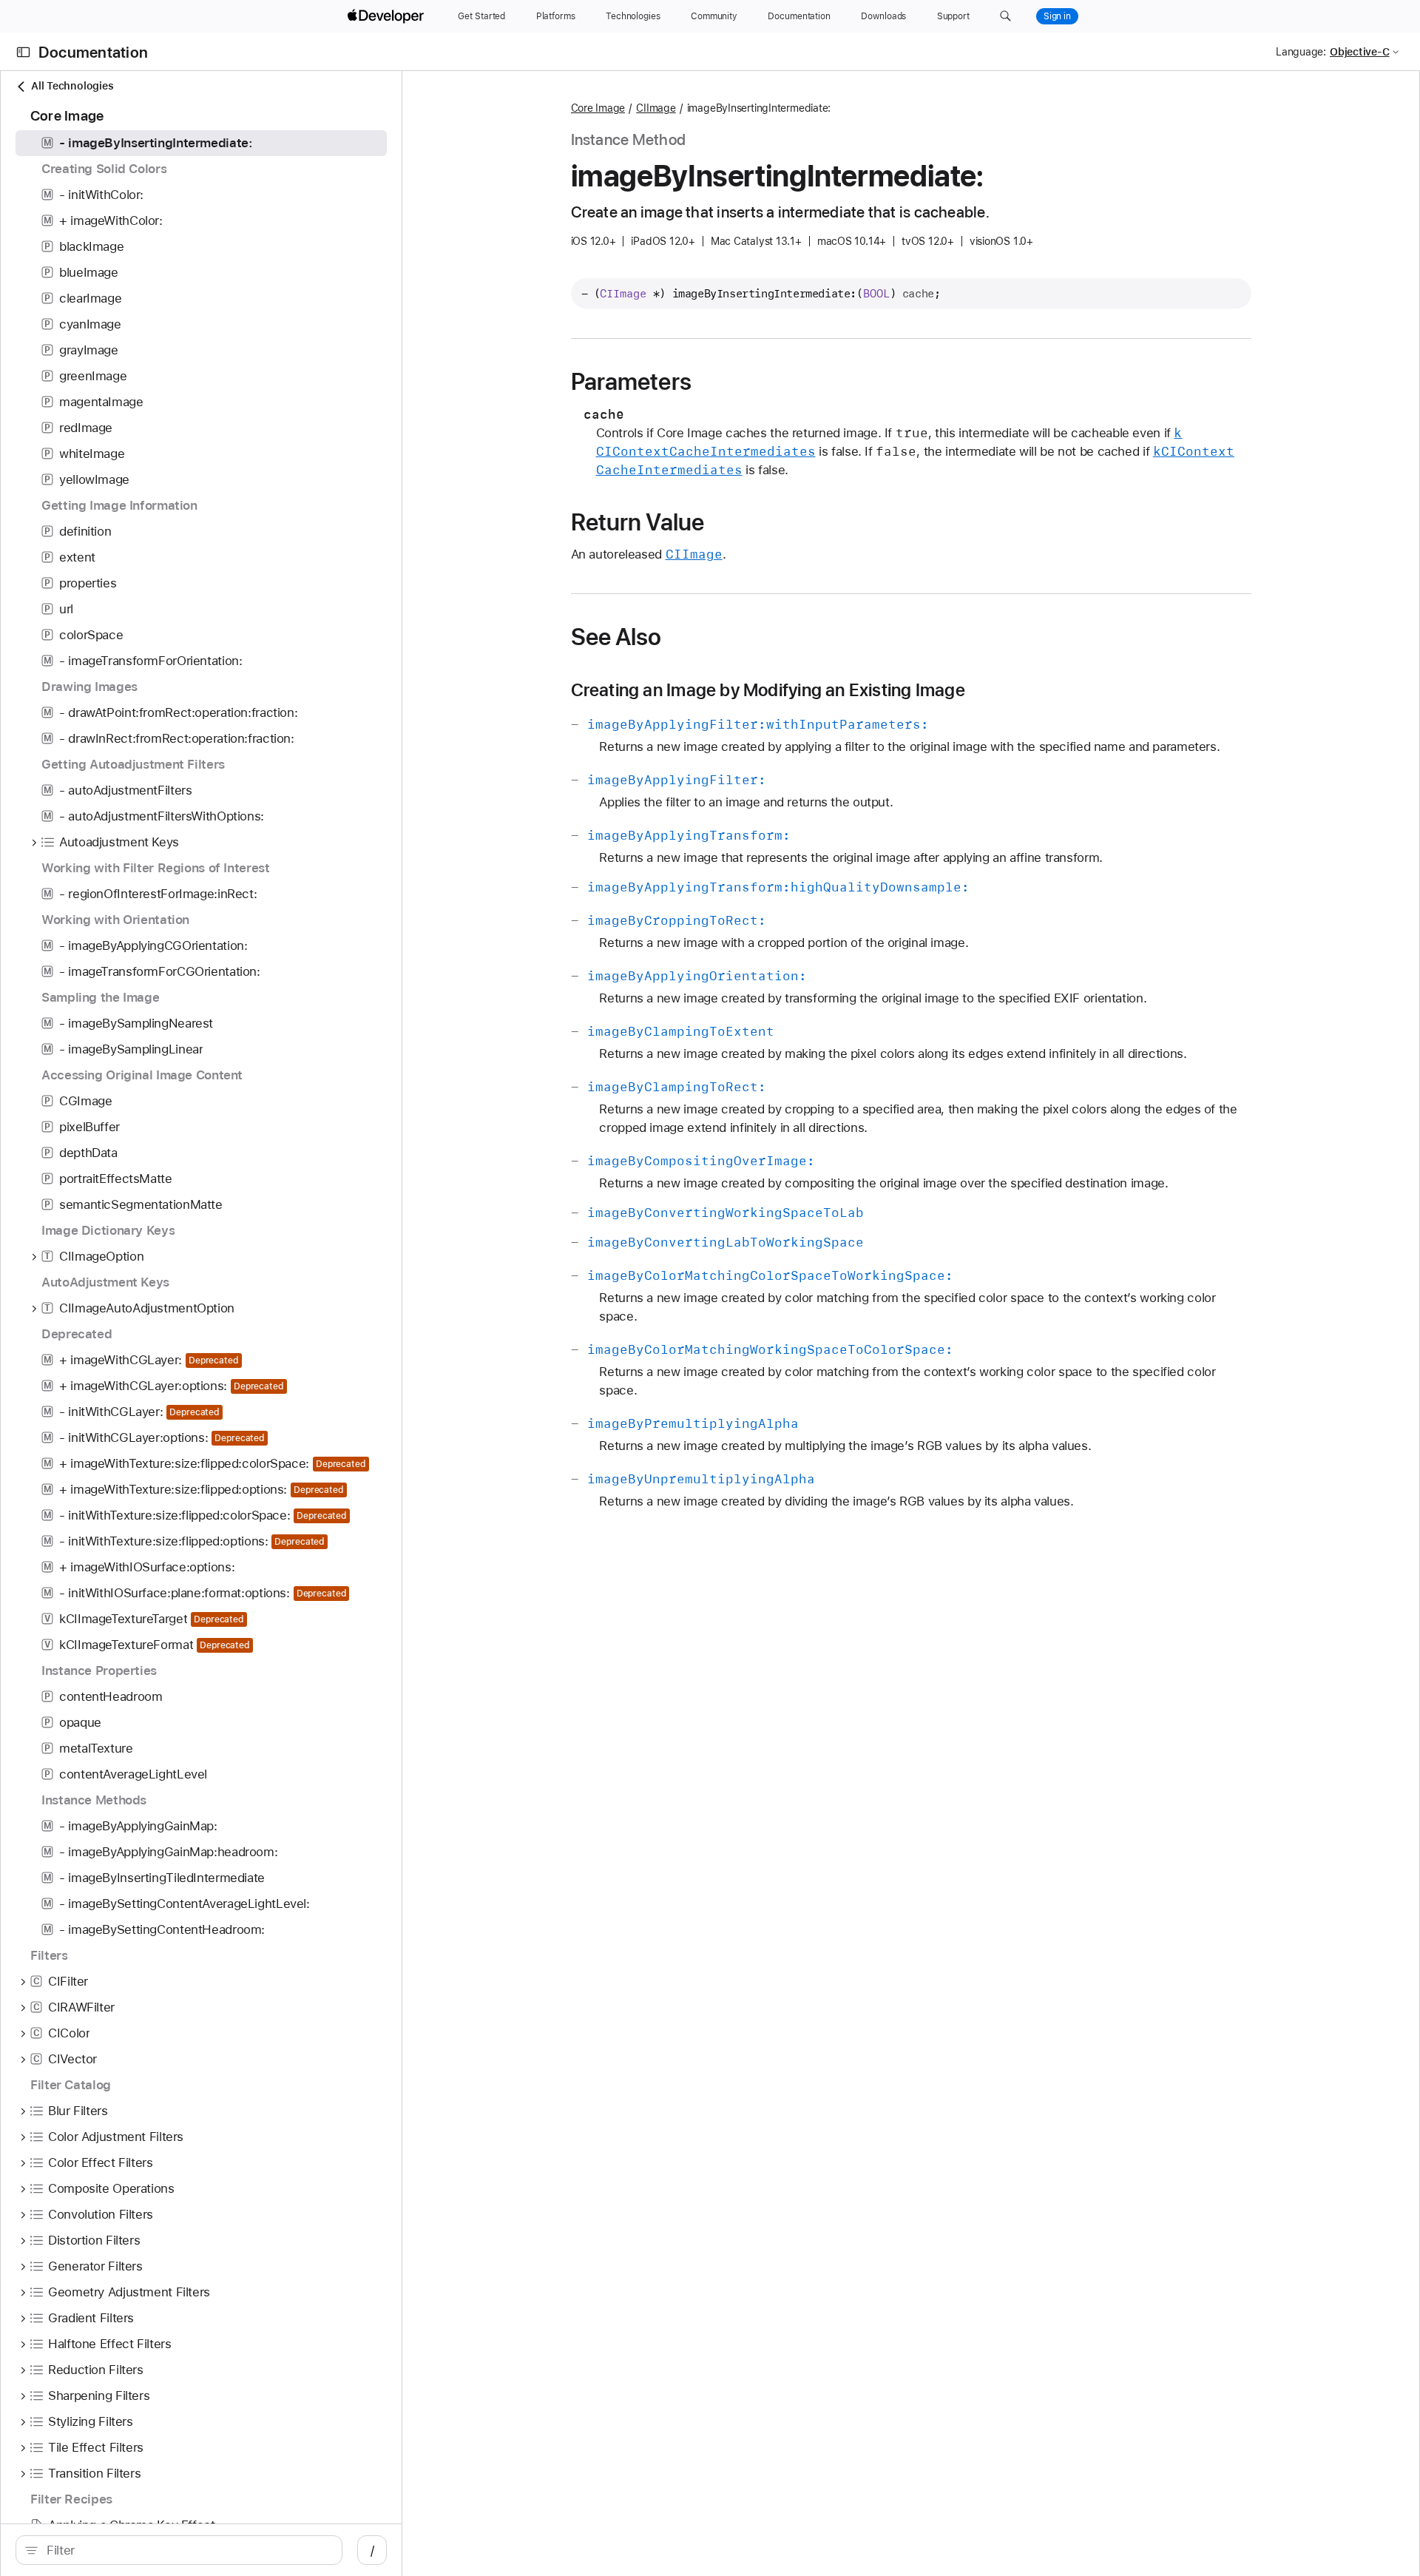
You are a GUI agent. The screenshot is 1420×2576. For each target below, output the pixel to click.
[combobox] (187, 2550)
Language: (1301, 52)
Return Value (638, 522)
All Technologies (72, 86)
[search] (179, 2550)
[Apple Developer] (388, 16)
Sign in (1057, 16)
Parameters (631, 382)
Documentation (93, 52)
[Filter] (187, 2550)
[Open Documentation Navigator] (23, 52)
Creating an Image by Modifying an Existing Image (768, 690)
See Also (616, 637)
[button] (1005, 16)
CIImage (656, 108)
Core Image (598, 108)
